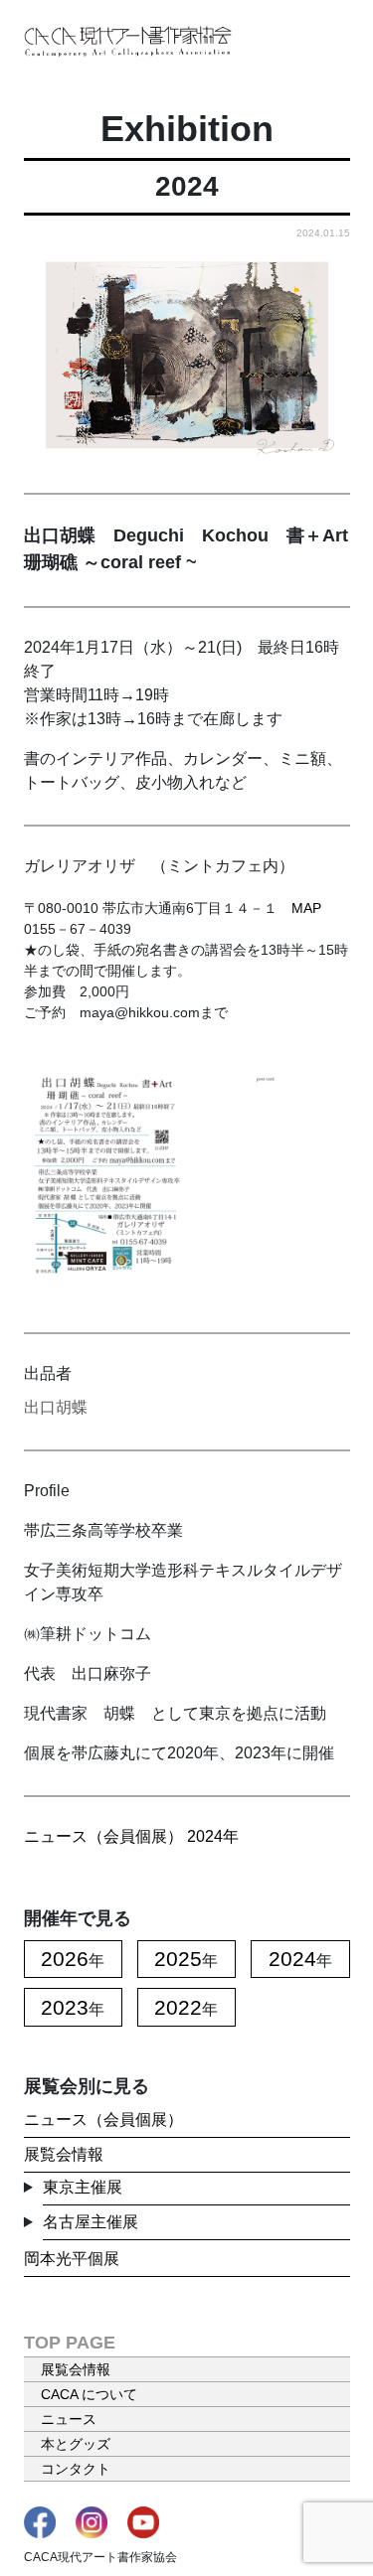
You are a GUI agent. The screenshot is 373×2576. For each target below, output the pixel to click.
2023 (65, 2007)
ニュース (69, 2419)
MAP (306, 908)
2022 (178, 2007)
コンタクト (76, 2469)
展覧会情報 (64, 2154)
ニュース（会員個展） (103, 1836)
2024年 (213, 1836)
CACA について (89, 2394)
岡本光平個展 (72, 2259)
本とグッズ (76, 2444)
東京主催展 (83, 2187)
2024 (292, 1959)
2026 (65, 1959)
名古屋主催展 (91, 2222)
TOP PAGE (70, 2343)
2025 (178, 1959)
